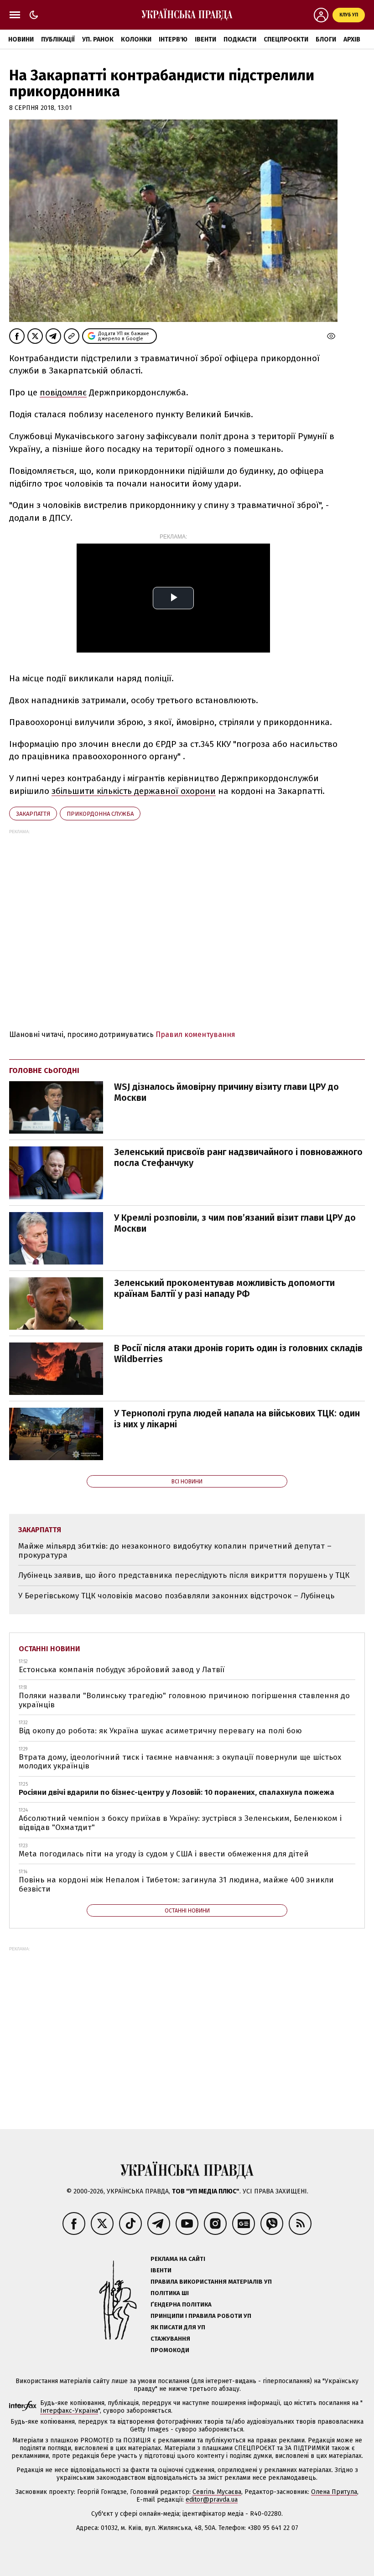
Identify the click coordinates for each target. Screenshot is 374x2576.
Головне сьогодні (44, 1070)
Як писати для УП (178, 2327)
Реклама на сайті (178, 2259)
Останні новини (49, 1649)
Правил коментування (195, 1034)
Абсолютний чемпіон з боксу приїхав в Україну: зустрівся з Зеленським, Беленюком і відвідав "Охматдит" (180, 1823)
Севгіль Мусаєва (217, 2492)
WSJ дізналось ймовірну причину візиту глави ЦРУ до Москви (226, 1092)
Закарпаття (33, 814)
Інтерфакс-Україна (69, 2411)
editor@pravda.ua (212, 2500)
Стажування (170, 2339)
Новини (21, 39)
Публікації (58, 39)
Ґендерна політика (181, 2304)
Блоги (326, 39)
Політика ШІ (170, 2293)
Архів (352, 39)
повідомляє (63, 392)
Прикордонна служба (100, 814)
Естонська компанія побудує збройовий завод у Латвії (122, 1670)
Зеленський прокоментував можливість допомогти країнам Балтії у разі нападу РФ (224, 1288)
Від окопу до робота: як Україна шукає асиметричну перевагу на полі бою (160, 1731)
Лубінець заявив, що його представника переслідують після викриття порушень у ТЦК (184, 1575)
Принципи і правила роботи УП (201, 2316)
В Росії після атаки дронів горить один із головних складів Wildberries (238, 1353)
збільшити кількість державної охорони (134, 791)
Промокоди (170, 2350)
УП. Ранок (98, 39)
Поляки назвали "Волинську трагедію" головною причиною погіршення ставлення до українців (184, 1700)
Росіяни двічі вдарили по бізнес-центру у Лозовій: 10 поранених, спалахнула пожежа (177, 1792)
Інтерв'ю (173, 39)
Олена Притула (334, 2492)
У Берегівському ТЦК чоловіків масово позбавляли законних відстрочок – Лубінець (176, 1596)
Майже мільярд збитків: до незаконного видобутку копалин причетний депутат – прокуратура (175, 1551)
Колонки (136, 39)
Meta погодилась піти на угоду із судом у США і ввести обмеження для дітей (164, 1854)
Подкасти (240, 39)
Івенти (205, 39)
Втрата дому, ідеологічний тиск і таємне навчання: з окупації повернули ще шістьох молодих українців (180, 1762)
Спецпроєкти (286, 39)
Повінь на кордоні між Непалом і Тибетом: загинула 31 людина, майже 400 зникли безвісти (176, 1884)
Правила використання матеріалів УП (211, 2282)
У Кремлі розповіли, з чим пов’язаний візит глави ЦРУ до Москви (235, 1223)
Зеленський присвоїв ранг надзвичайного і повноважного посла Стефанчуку (238, 1157)
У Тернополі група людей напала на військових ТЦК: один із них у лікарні (237, 1419)
